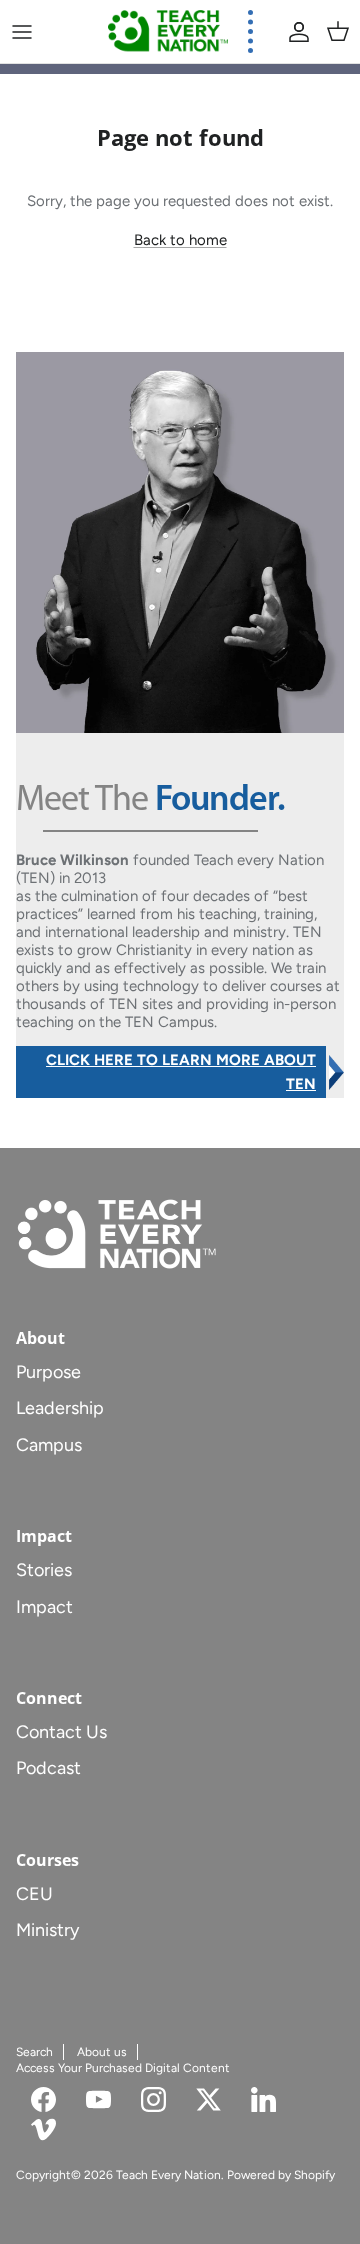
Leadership (60, 1408)
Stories (44, 1570)
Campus (49, 1445)
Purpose (48, 1372)
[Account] (294, 32)
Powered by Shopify (281, 2175)
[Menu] (22, 32)
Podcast (48, 1768)
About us (102, 2052)
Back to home (180, 240)
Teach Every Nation (168, 2175)
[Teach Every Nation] (168, 31)
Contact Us (61, 1732)
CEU (34, 1894)
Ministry (47, 1930)
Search (34, 2052)
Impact (44, 1607)
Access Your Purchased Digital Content (123, 2068)
